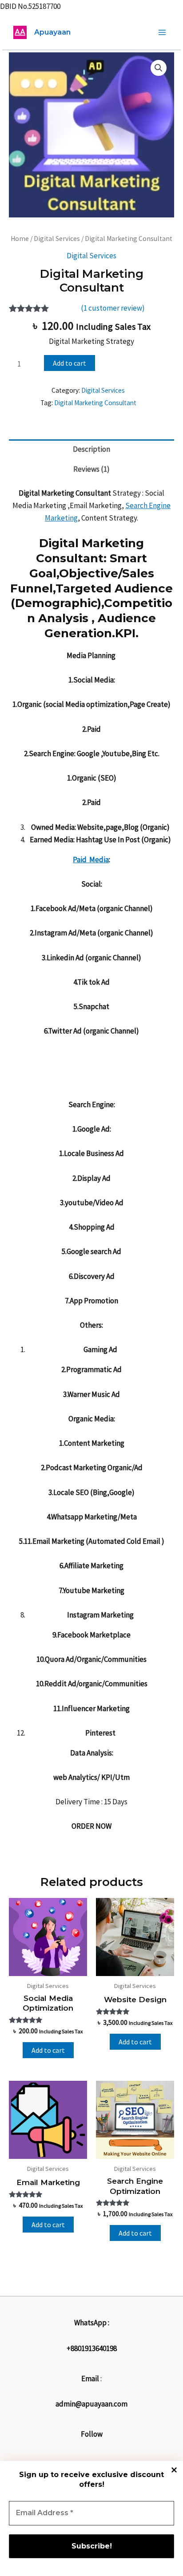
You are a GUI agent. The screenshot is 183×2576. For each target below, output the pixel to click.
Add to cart (70, 363)
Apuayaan (52, 32)
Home (20, 239)
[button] (159, 68)
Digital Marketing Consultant (95, 403)
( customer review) (113, 308)
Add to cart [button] (48, 2050)
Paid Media (91, 860)
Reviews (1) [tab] (91, 469)
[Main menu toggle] (162, 32)
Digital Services (57, 239)
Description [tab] (91, 449)
